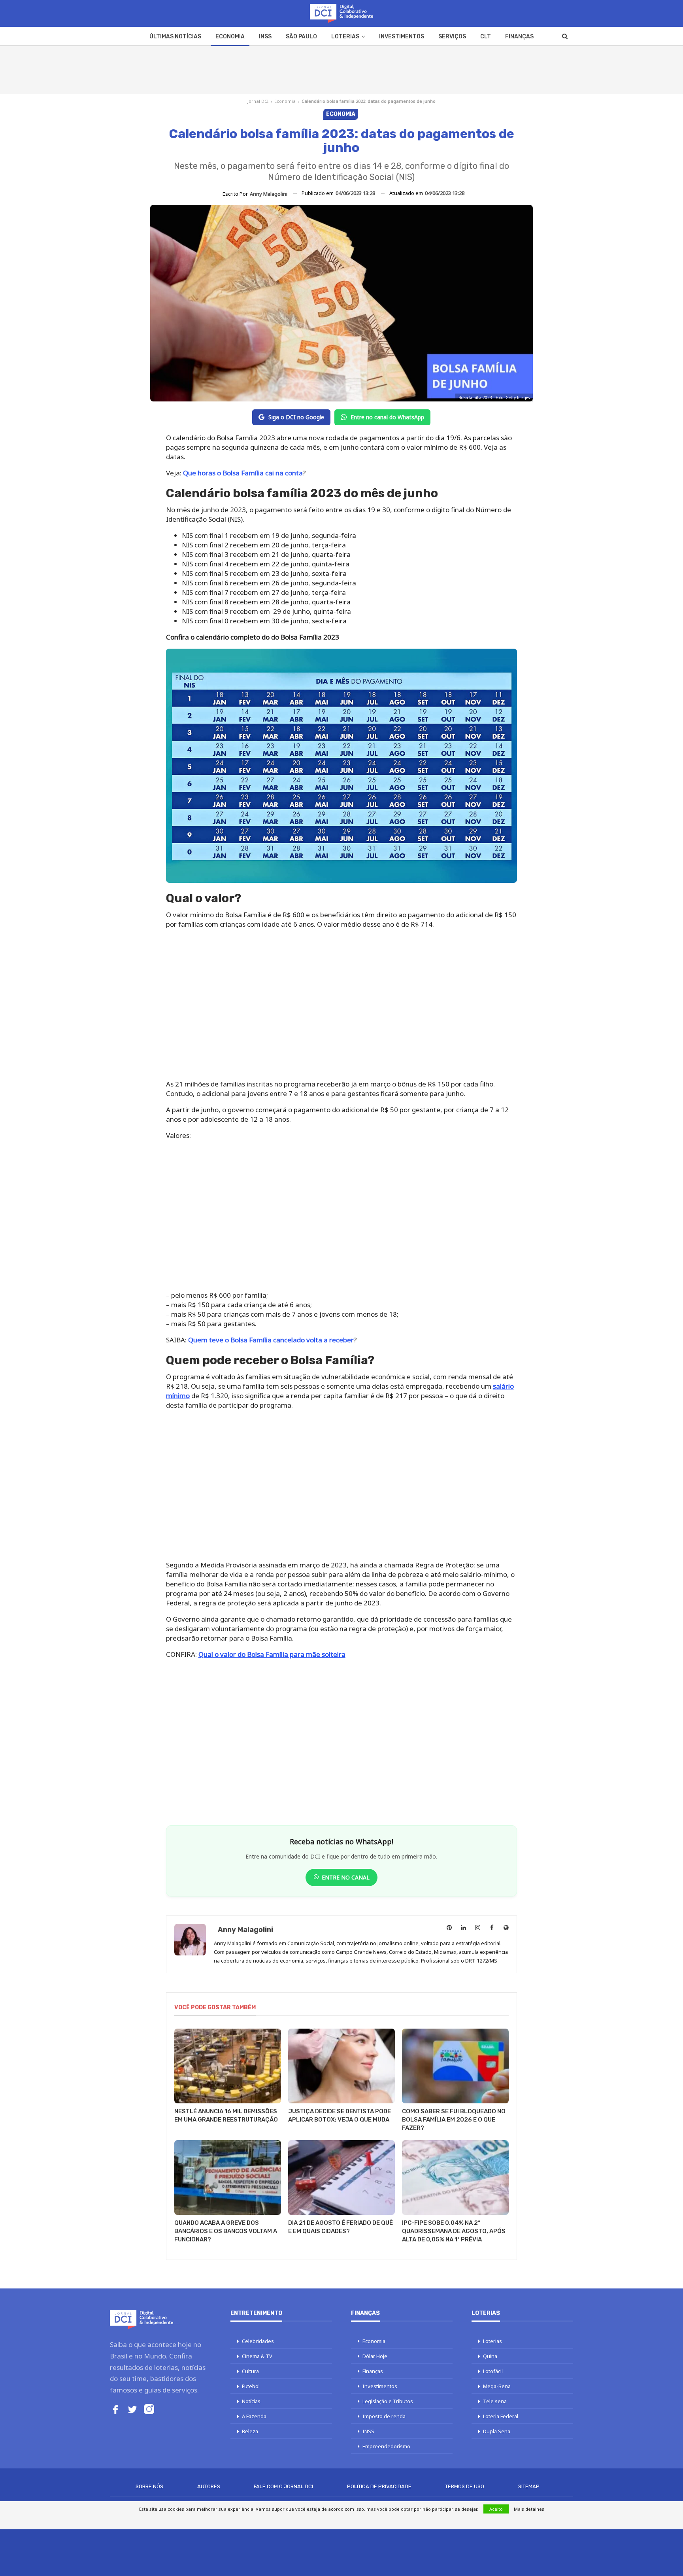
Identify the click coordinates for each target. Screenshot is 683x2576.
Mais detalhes (529, 2509)
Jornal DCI (258, 101)
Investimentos (402, 37)
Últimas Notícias (175, 37)
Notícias (251, 2401)
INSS (265, 37)
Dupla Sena (497, 2431)
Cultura (250, 2371)
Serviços (452, 37)
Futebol (251, 2386)
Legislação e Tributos (388, 2401)
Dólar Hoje (375, 2356)
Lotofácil (493, 2371)
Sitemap (529, 2486)
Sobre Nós (149, 2486)
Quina (490, 2356)
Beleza (250, 2431)
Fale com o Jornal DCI (283, 2486)
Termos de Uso (465, 2486)
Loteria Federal (501, 2416)
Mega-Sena (497, 2386)
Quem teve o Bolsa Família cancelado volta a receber (271, 1340)
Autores (209, 2486)
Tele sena (495, 2401)
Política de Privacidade (379, 2486)
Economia (230, 37)
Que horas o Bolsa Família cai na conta (243, 473)
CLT (486, 37)
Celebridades (258, 2341)
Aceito (496, 2509)
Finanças (519, 37)
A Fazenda (254, 2416)
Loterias (345, 37)
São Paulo (301, 37)
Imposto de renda (384, 2416)
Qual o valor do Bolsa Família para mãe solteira (272, 1654)
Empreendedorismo (386, 2446)
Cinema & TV (257, 2356)
